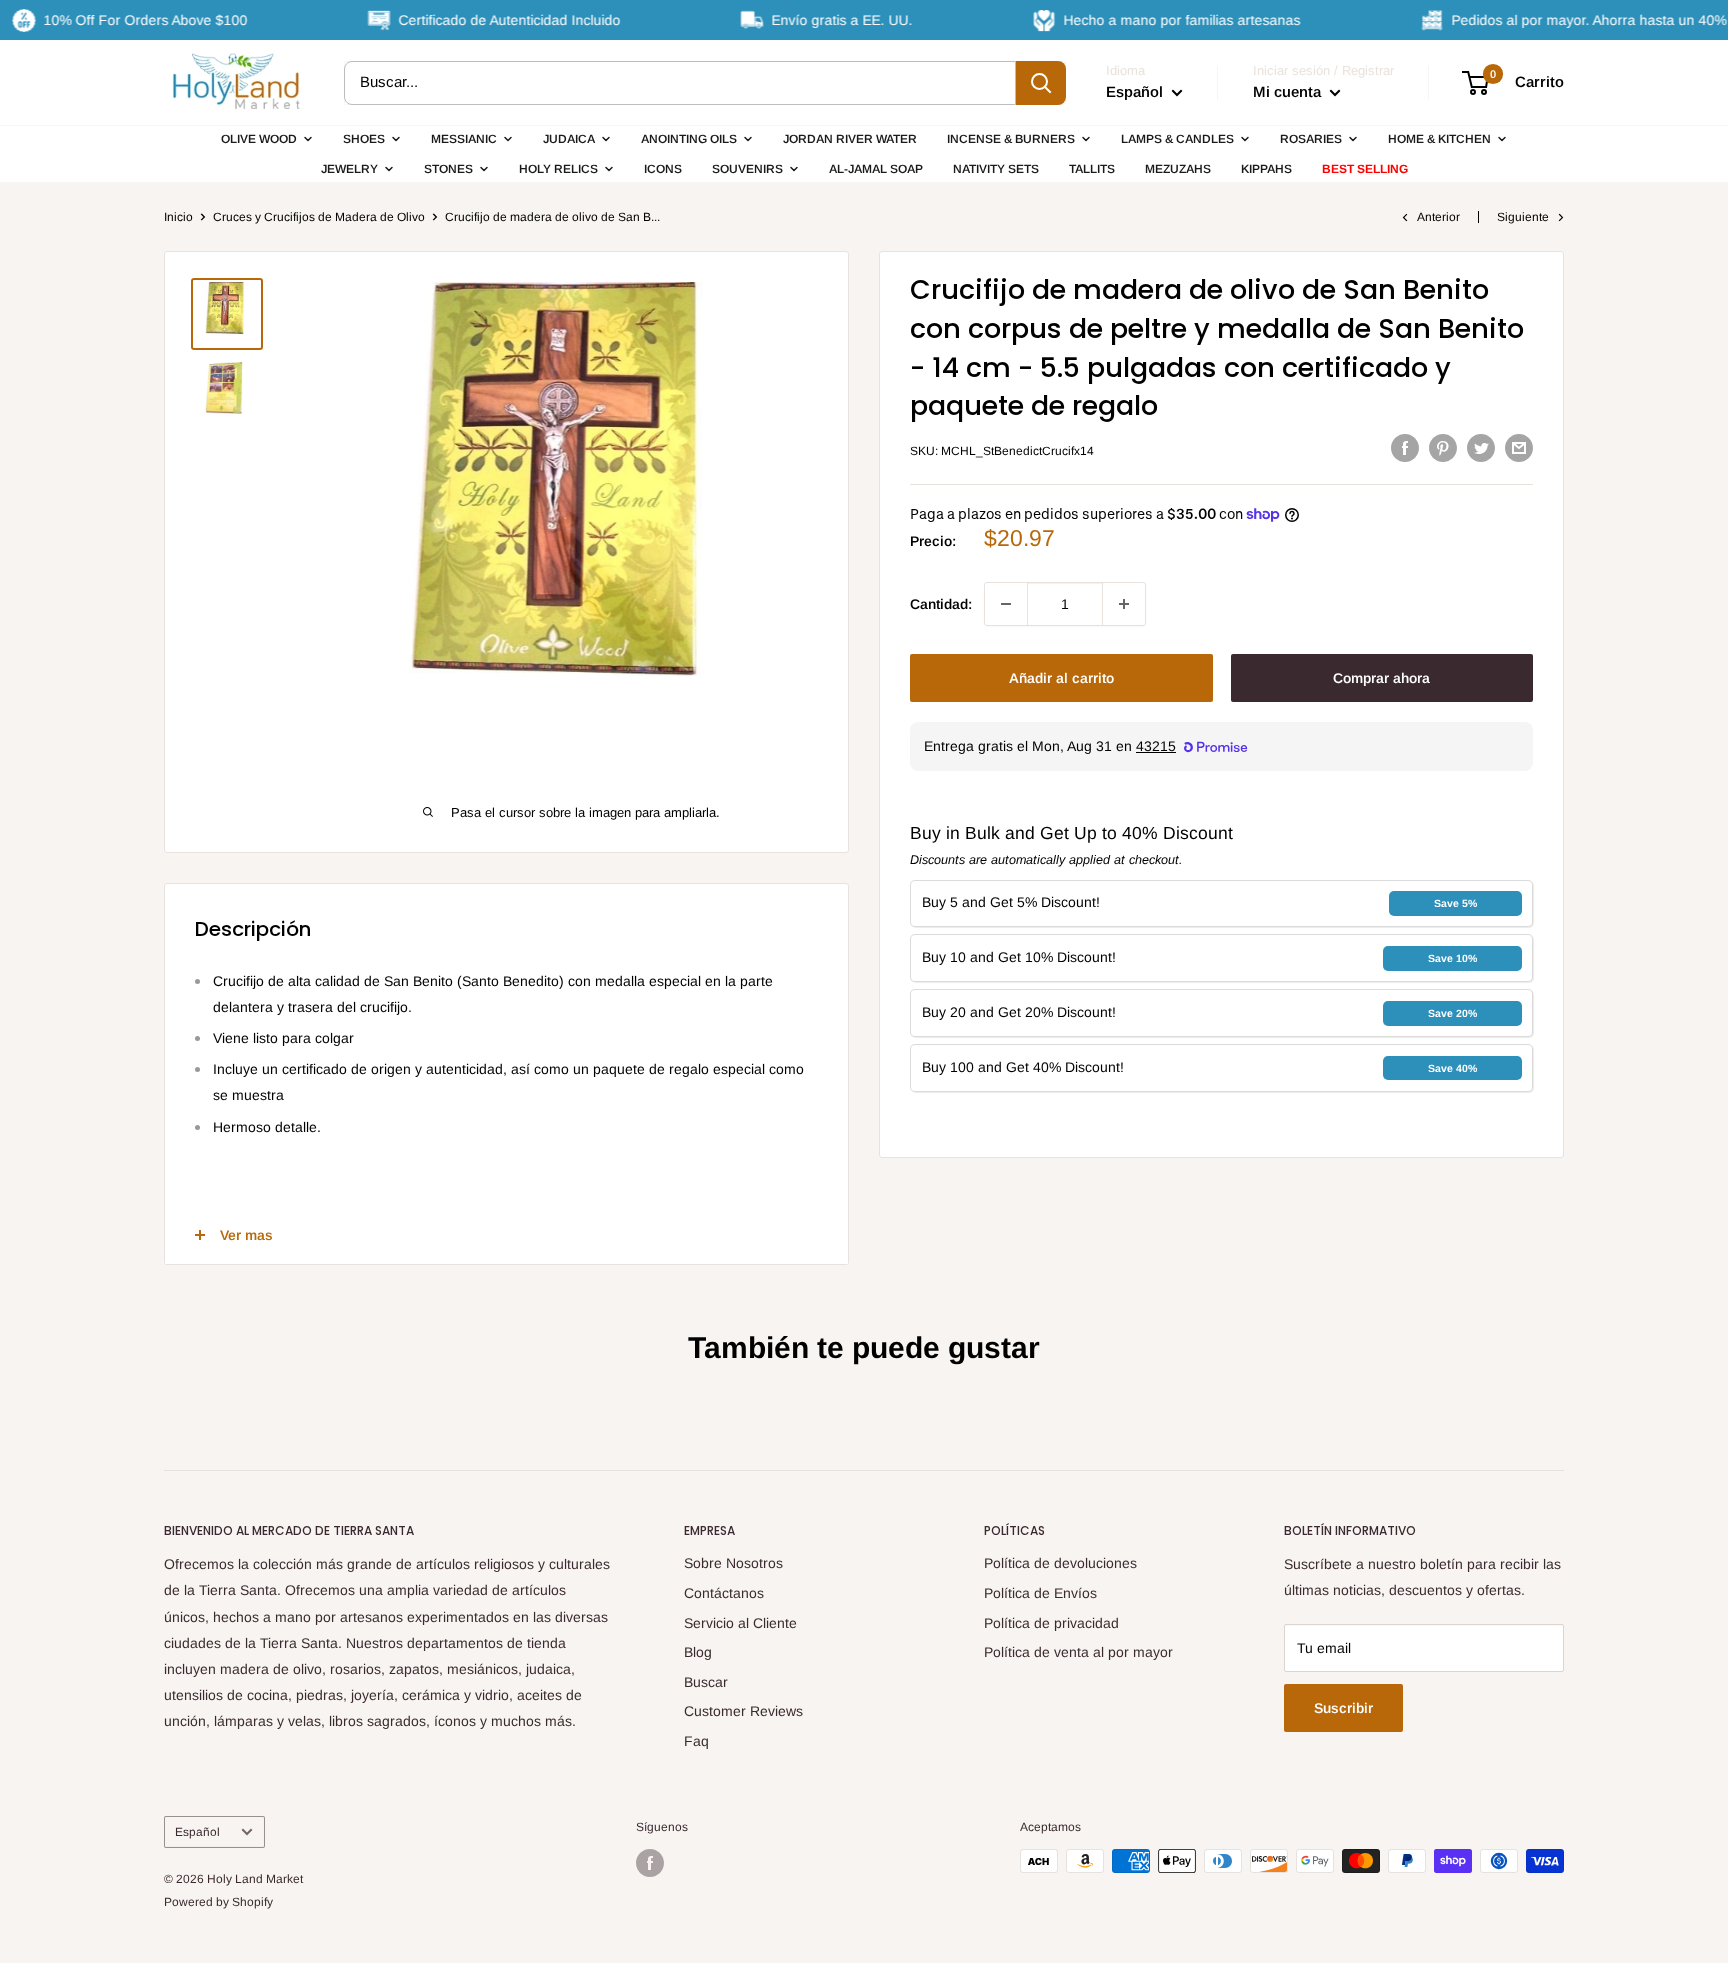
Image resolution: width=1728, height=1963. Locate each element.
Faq (696, 1741)
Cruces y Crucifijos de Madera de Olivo (319, 217)
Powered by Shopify (218, 1902)
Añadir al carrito (1061, 678)
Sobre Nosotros (733, 1563)
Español (197, 1832)
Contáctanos (724, 1593)
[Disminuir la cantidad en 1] (1006, 604)
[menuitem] (267, 139)
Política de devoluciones (1060, 1563)
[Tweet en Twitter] (1481, 448)
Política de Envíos (1040, 1593)
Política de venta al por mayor (1078, 1652)
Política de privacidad (1051, 1623)
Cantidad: (941, 604)
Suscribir (1343, 1708)
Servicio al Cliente (740, 1623)
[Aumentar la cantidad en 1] (1124, 604)
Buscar (706, 1682)
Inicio (178, 217)
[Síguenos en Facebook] (650, 1863)
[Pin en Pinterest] (1443, 448)
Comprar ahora (1381, 678)
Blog (698, 1652)
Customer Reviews (743, 1711)
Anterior (1438, 217)
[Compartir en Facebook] (1405, 448)
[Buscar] (1041, 83)
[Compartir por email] (1519, 448)
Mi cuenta (1289, 91)
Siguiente (1523, 217)
